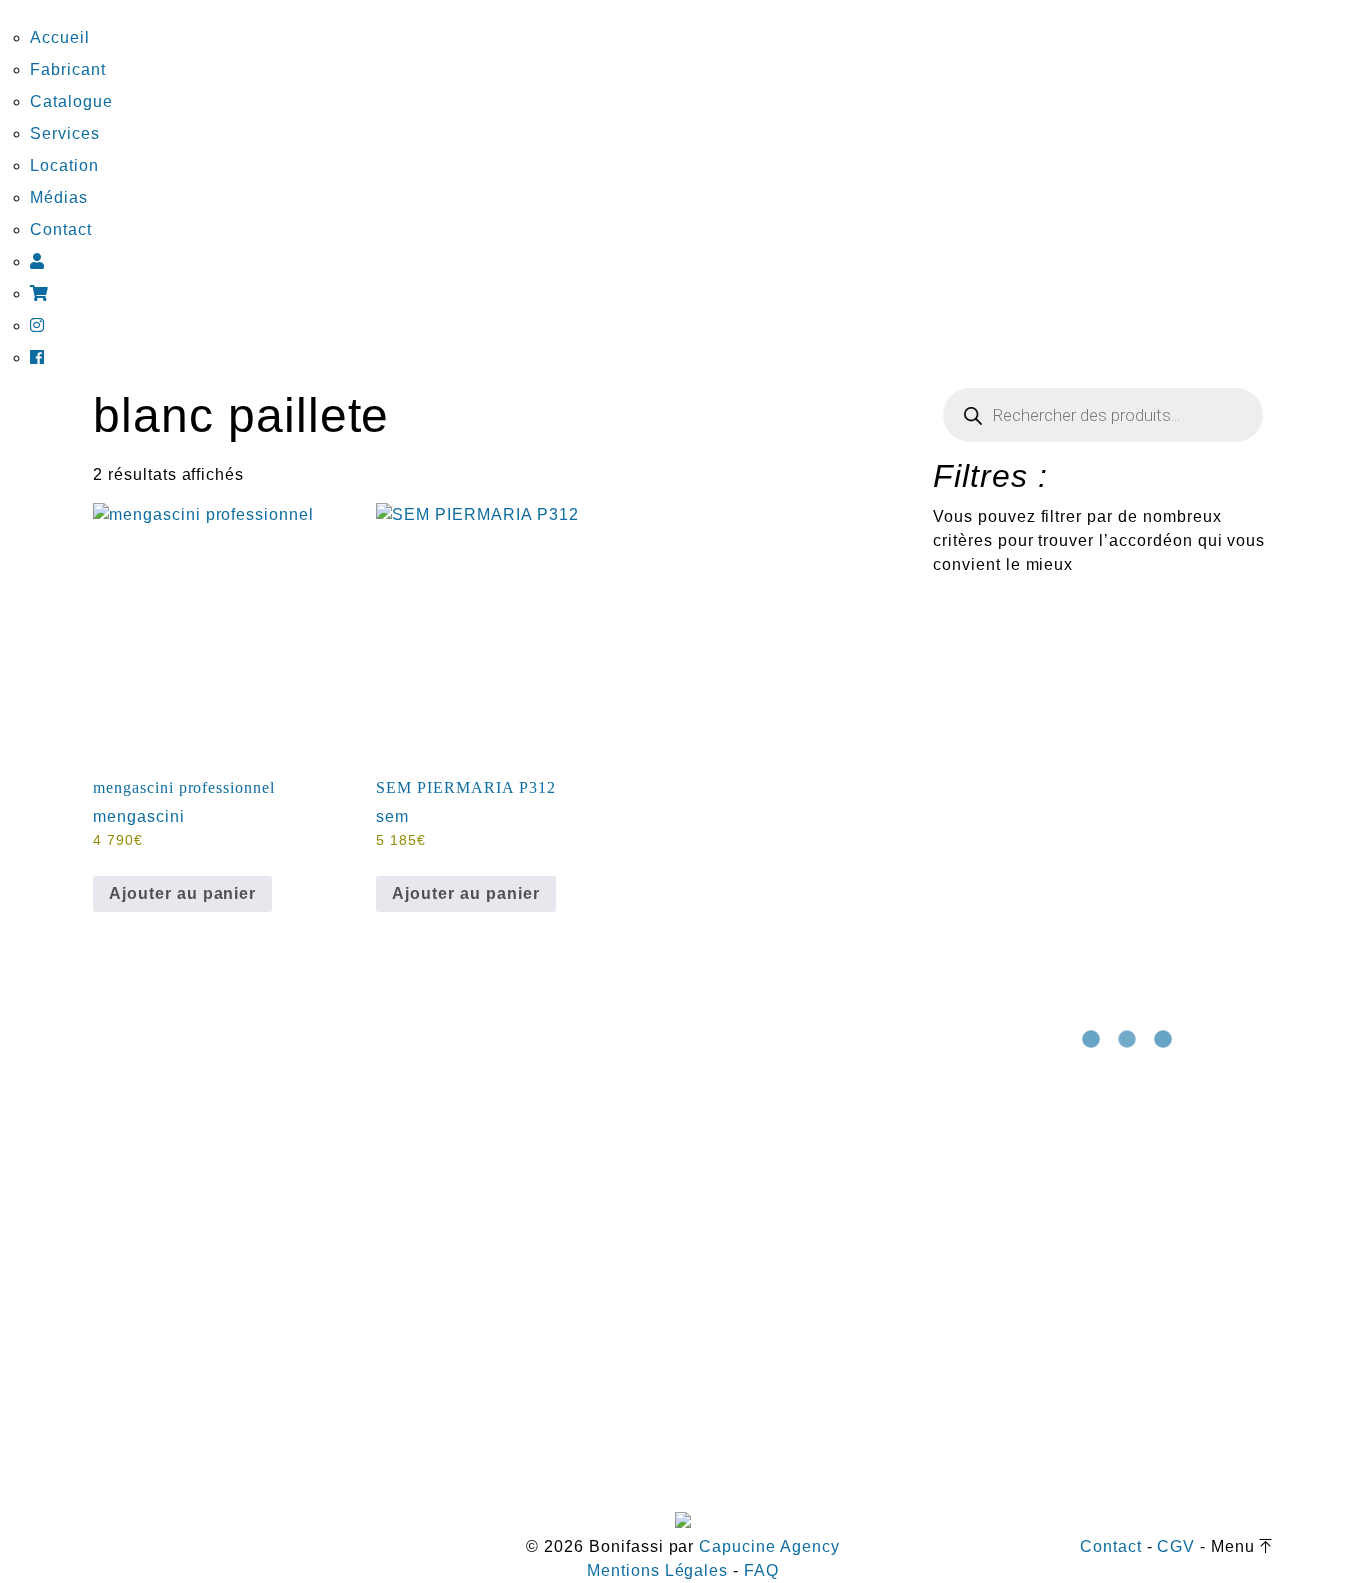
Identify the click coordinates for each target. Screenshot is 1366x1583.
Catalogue (71, 101)
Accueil (60, 37)
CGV (1176, 1546)
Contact (61, 229)
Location (64, 165)
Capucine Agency (769, 1546)
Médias (59, 197)
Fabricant (68, 69)
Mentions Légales (657, 1570)
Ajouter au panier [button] (182, 893)
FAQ (761, 1570)
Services (65, 133)
